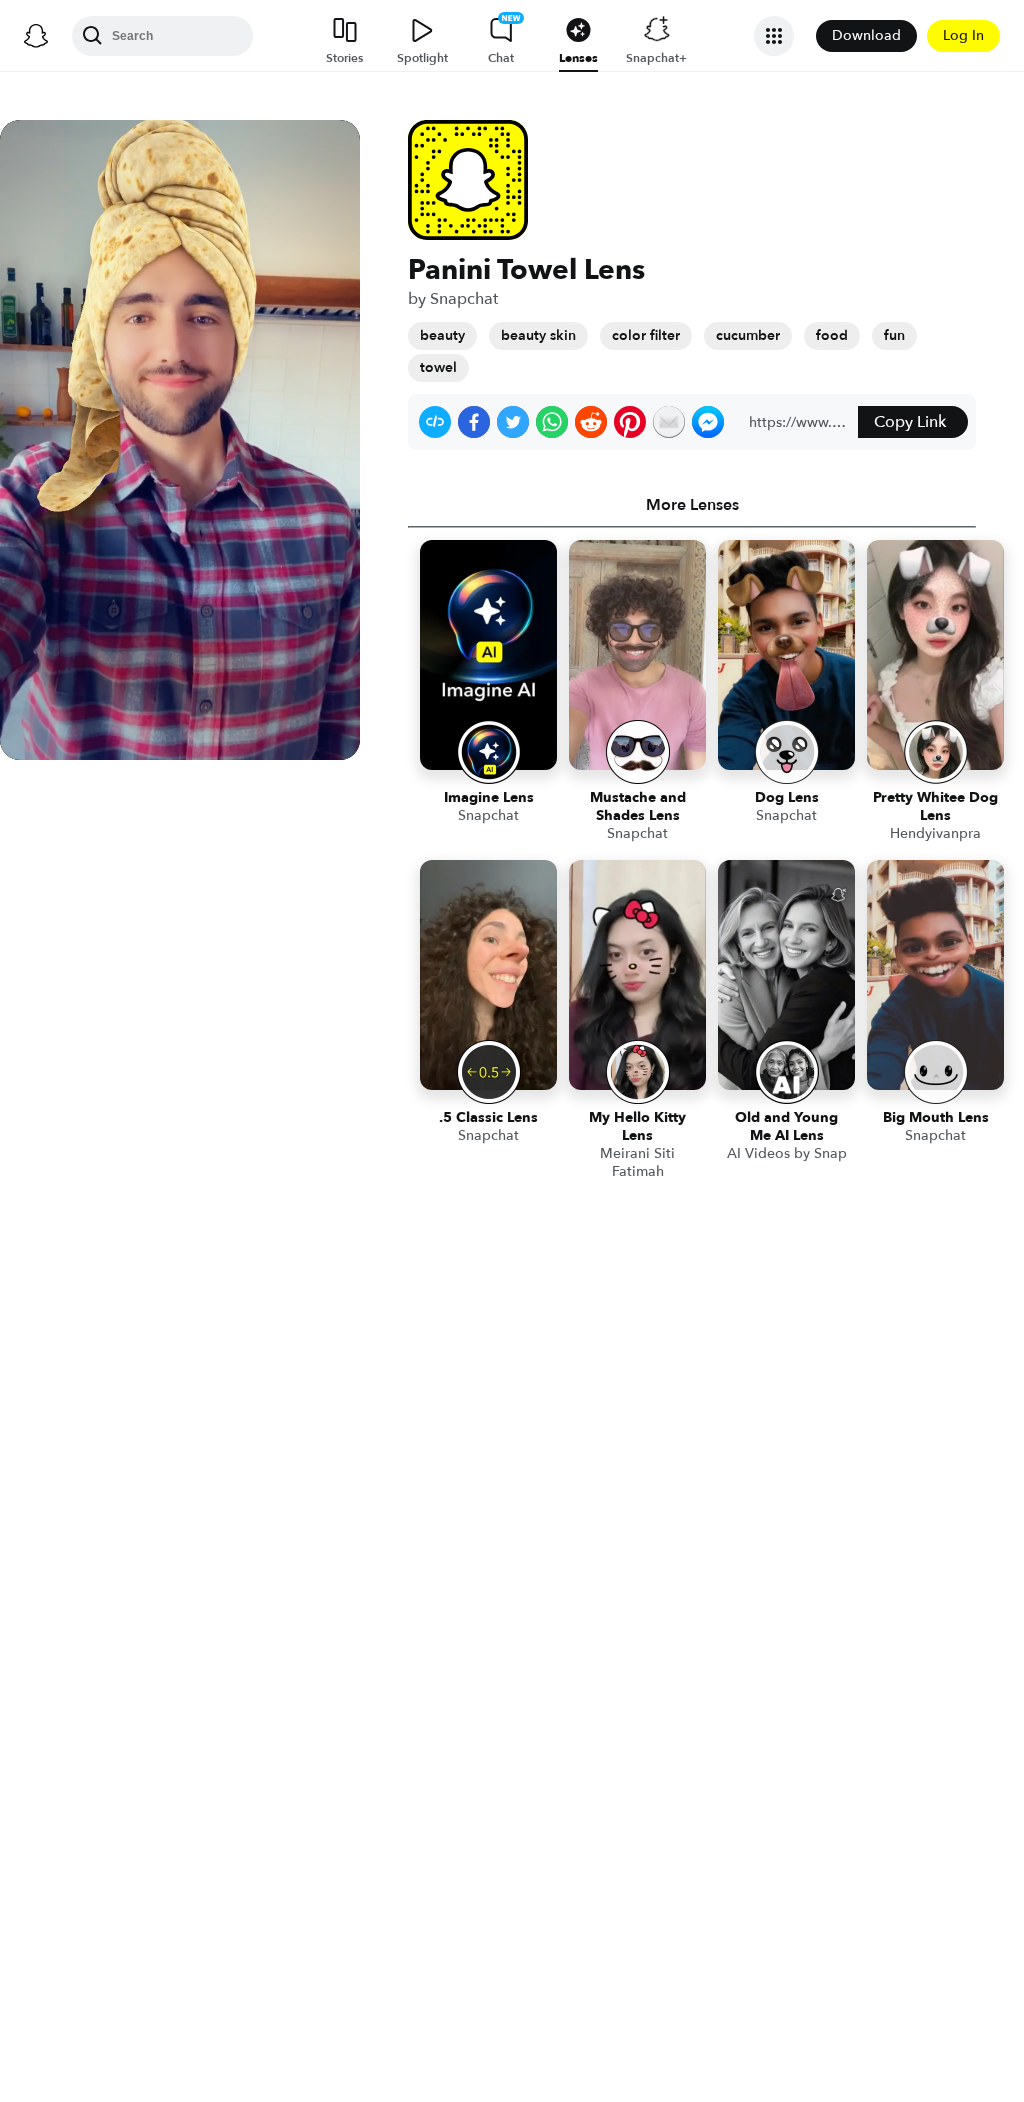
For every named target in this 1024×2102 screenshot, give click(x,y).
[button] (435, 422)
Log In (963, 35)
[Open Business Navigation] (774, 36)
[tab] (692, 505)
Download (866, 35)
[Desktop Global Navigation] (36, 36)
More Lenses (692, 505)
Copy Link (910, 422)
